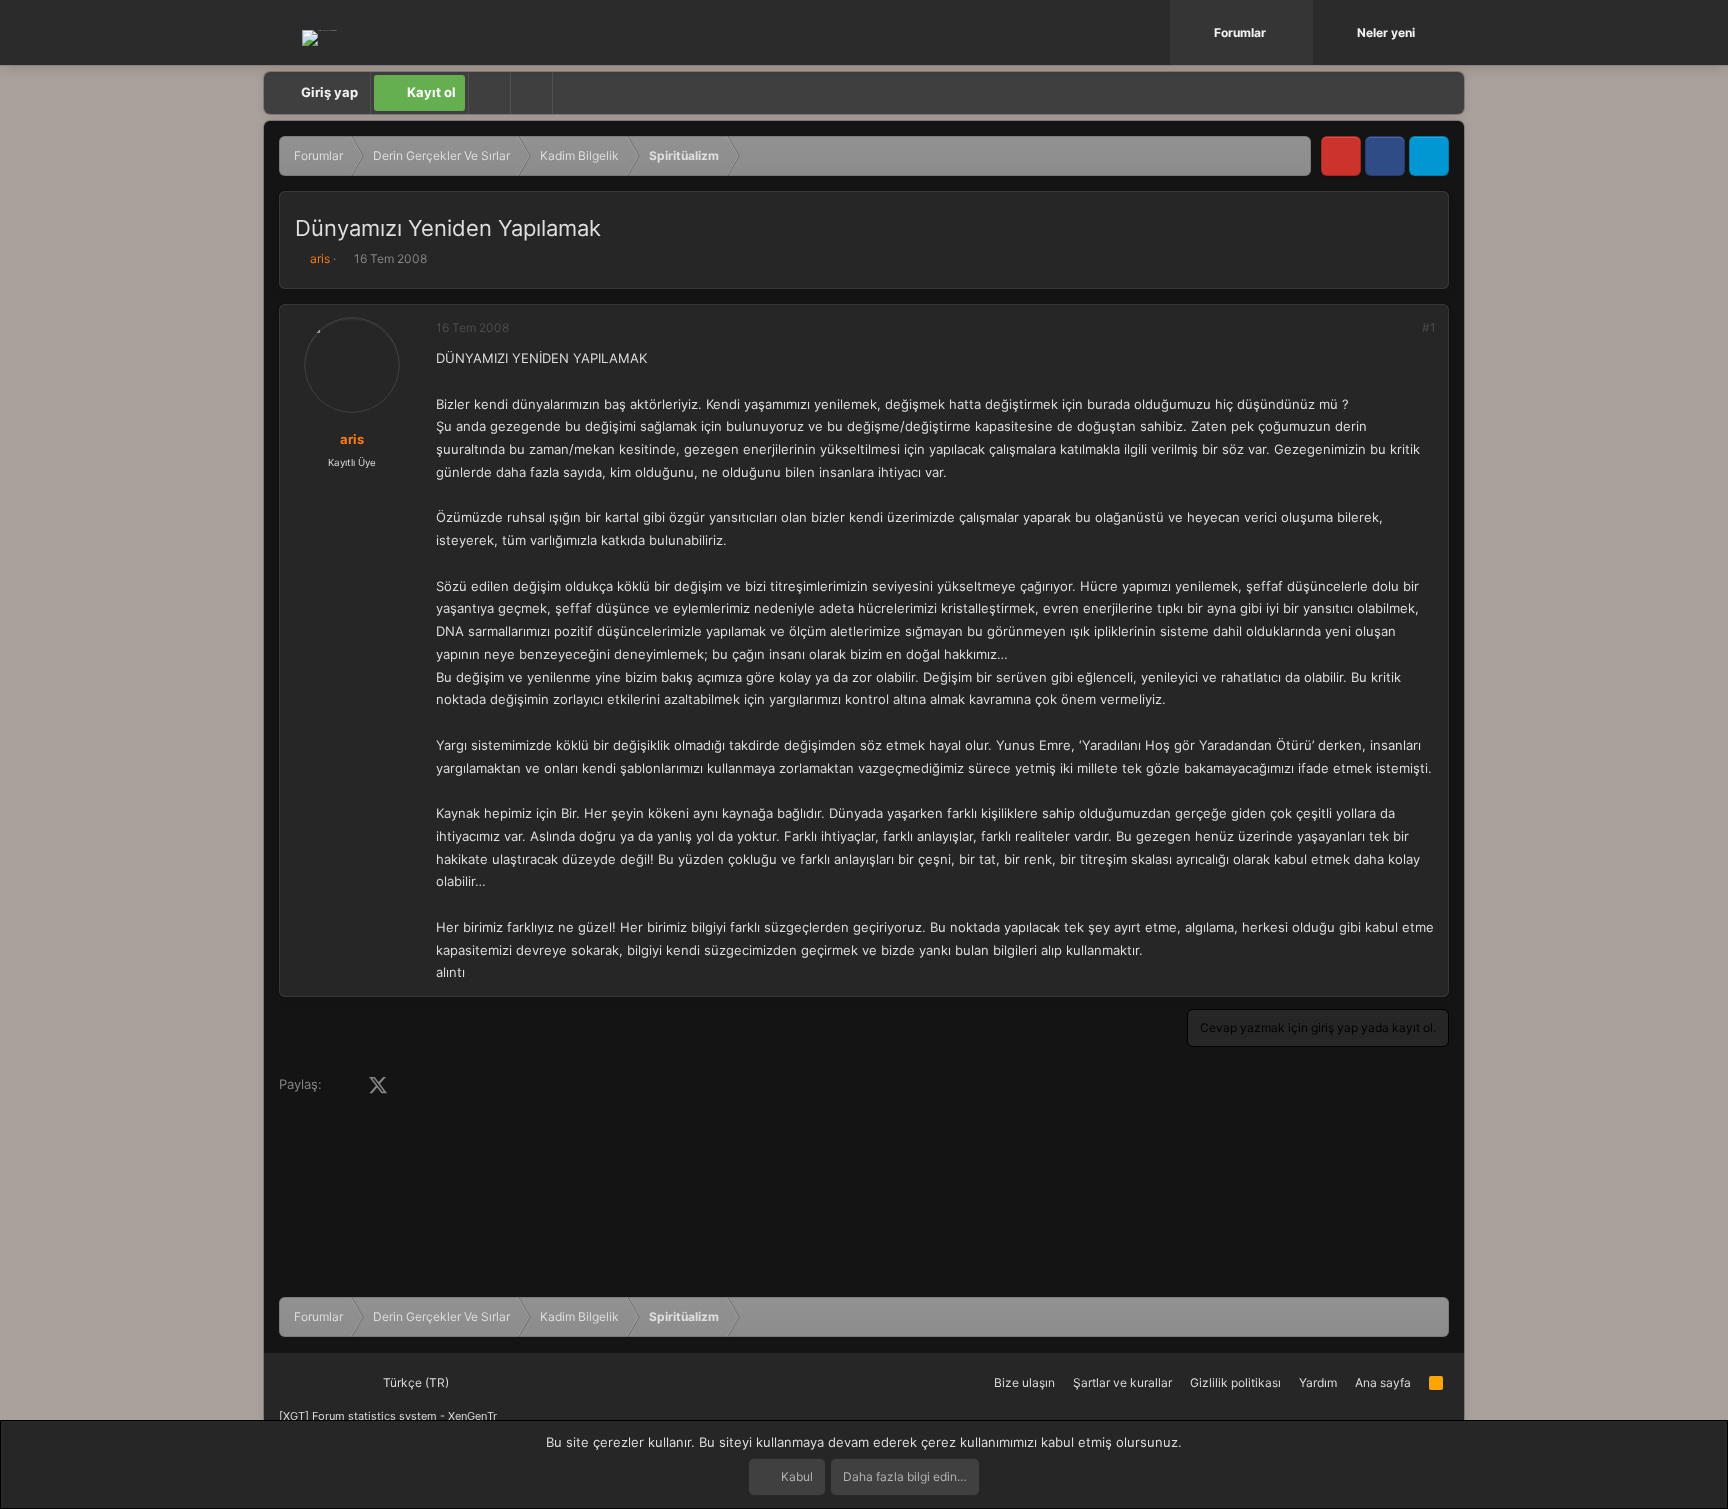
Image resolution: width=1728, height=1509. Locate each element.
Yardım (1318, 1382)
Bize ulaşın (1024, 1382)
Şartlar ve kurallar (1122, 1382)
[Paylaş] (1402, 328)
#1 (1429, 327)
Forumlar (1240, 32)
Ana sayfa (1383, 1382)
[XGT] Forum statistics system (388, 1416)
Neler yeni (1386, 32)
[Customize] (489, 93)
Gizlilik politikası (1235, 1382)
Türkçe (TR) (414, 1382)
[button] (1300, 32)
